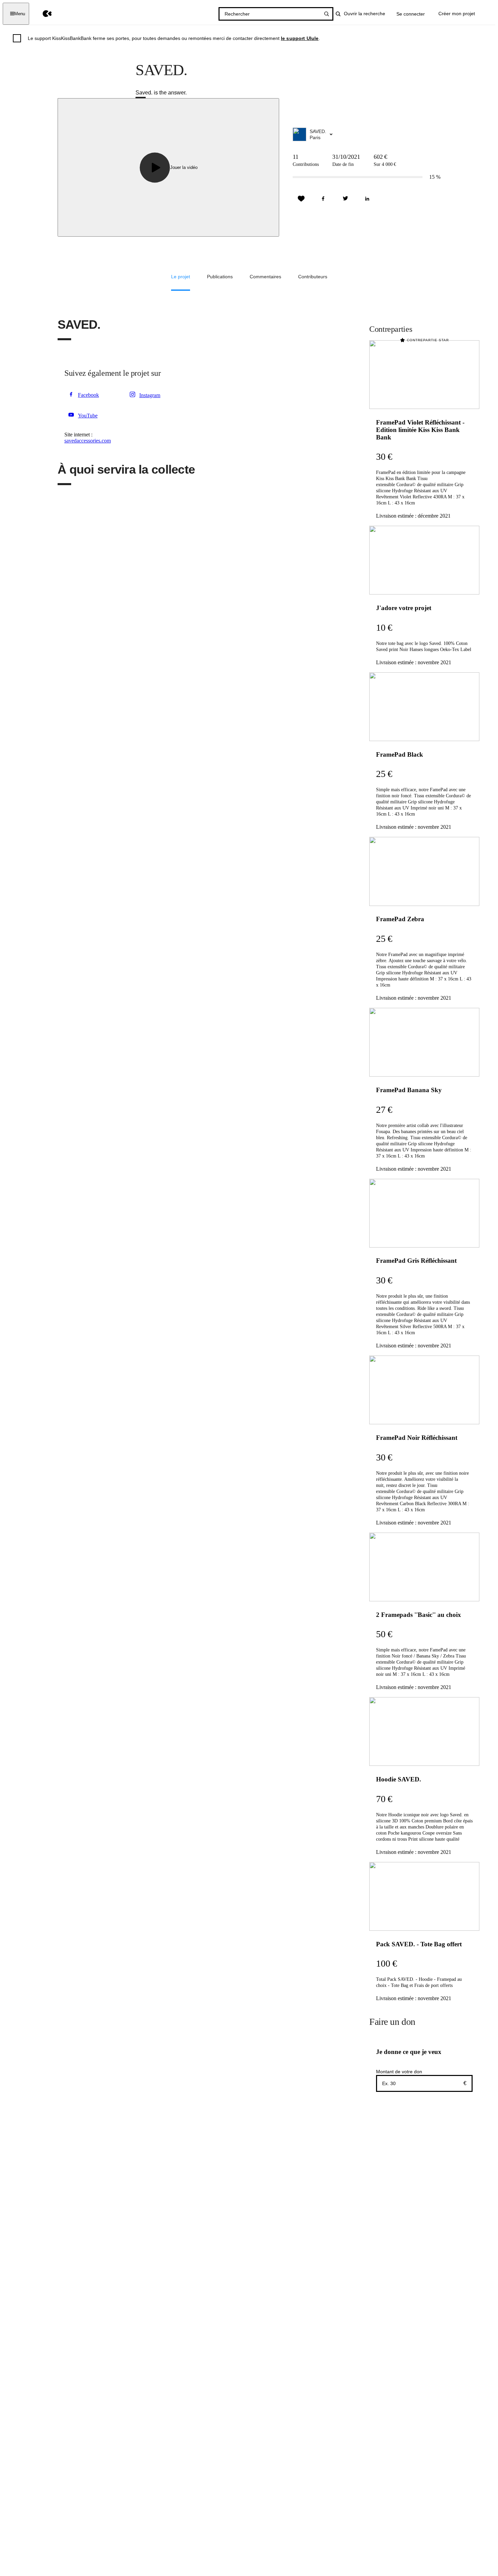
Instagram (150, 395)
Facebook (88, 395)
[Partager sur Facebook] (323, 199)
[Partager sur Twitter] (345, 199)
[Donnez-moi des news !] (301, 199)
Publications (220, 277)
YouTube (88, 416)
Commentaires (265, 277)
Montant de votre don (399, 2072)
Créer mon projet (457, 14)
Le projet (181, 277)
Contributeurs (313, 277)
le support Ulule (300, 38)
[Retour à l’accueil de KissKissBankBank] (42, 14)
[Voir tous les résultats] (327, 14)
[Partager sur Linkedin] (367, 199)
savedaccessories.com (88, 441)
